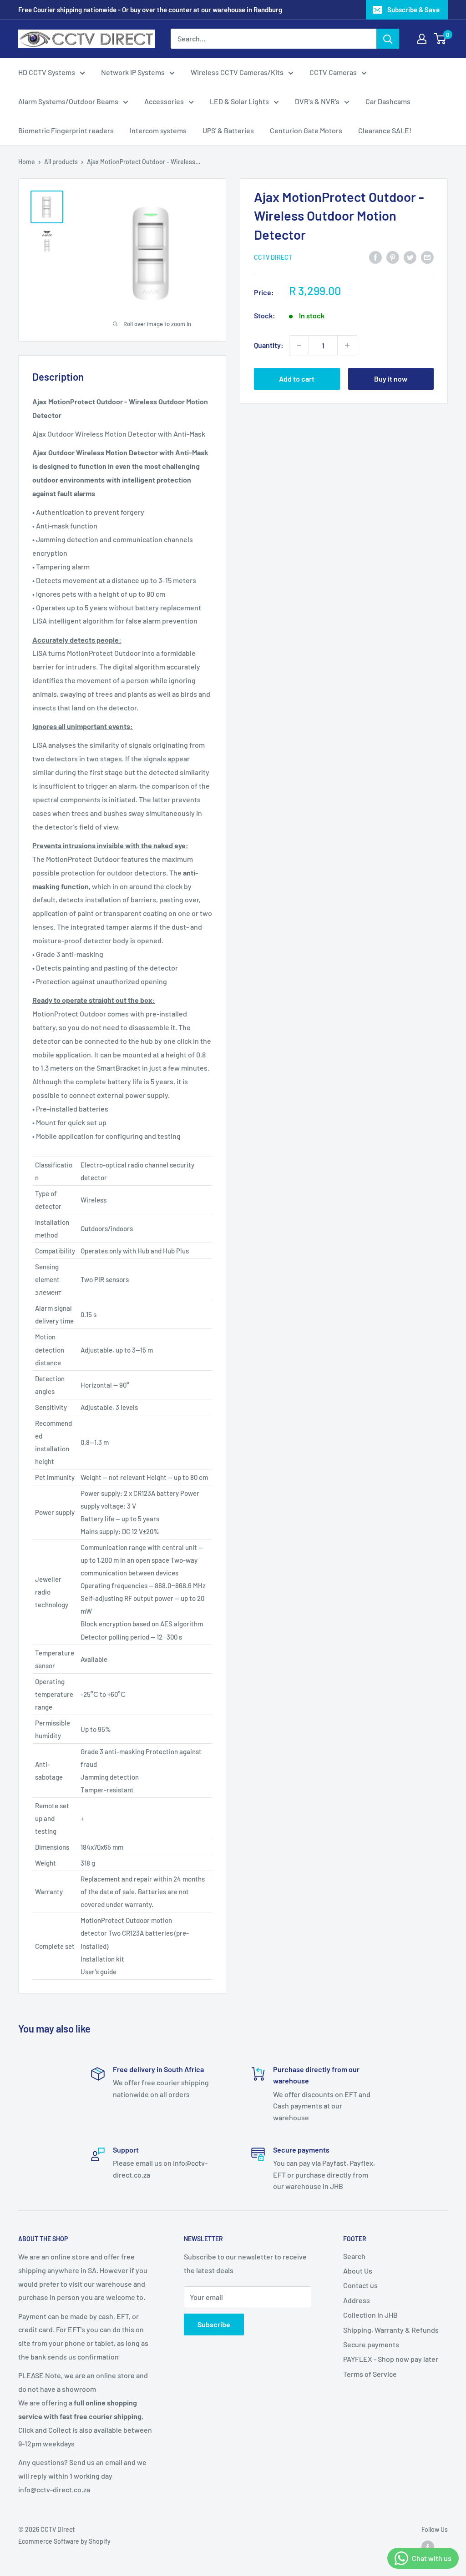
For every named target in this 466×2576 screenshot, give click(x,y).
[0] (440, 39)
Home (27, 162)
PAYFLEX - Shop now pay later (391, 2359)
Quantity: (269, 345)
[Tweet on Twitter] (410, 257)
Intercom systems (158, 130)
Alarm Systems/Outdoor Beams (68, 101)
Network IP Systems (133, 72)
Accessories (164, 101)
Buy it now (391, 379)
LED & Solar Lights (239, 101)
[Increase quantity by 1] (347, 345)
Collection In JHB (370, 2315)
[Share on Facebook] (375, 257)
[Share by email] (427, 257)
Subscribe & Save (413, 10)
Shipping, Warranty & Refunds (391, 2330)
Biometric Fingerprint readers (66, 130)
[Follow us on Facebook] (428, 2547)
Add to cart (297, 379)
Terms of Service (370, 2374)
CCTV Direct (273, 257)
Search (354, 2256)
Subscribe (214, 2324)
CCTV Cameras (333, 72)
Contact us (360, 2285)
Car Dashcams (388, 101)
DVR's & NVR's (317, 101)
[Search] (388, 39)
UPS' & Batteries (228, 130)
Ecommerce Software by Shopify (64, 2541)
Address (357, 2300)
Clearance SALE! (385, 130)
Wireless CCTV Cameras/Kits (237, 72)
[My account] (422, 39)
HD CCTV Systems (47, 72)
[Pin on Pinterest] (393, 257)
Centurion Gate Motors (306, 130)
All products (61, 162)
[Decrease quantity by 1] (299, 345)
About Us (358, 2271)
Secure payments (371, 2344)
